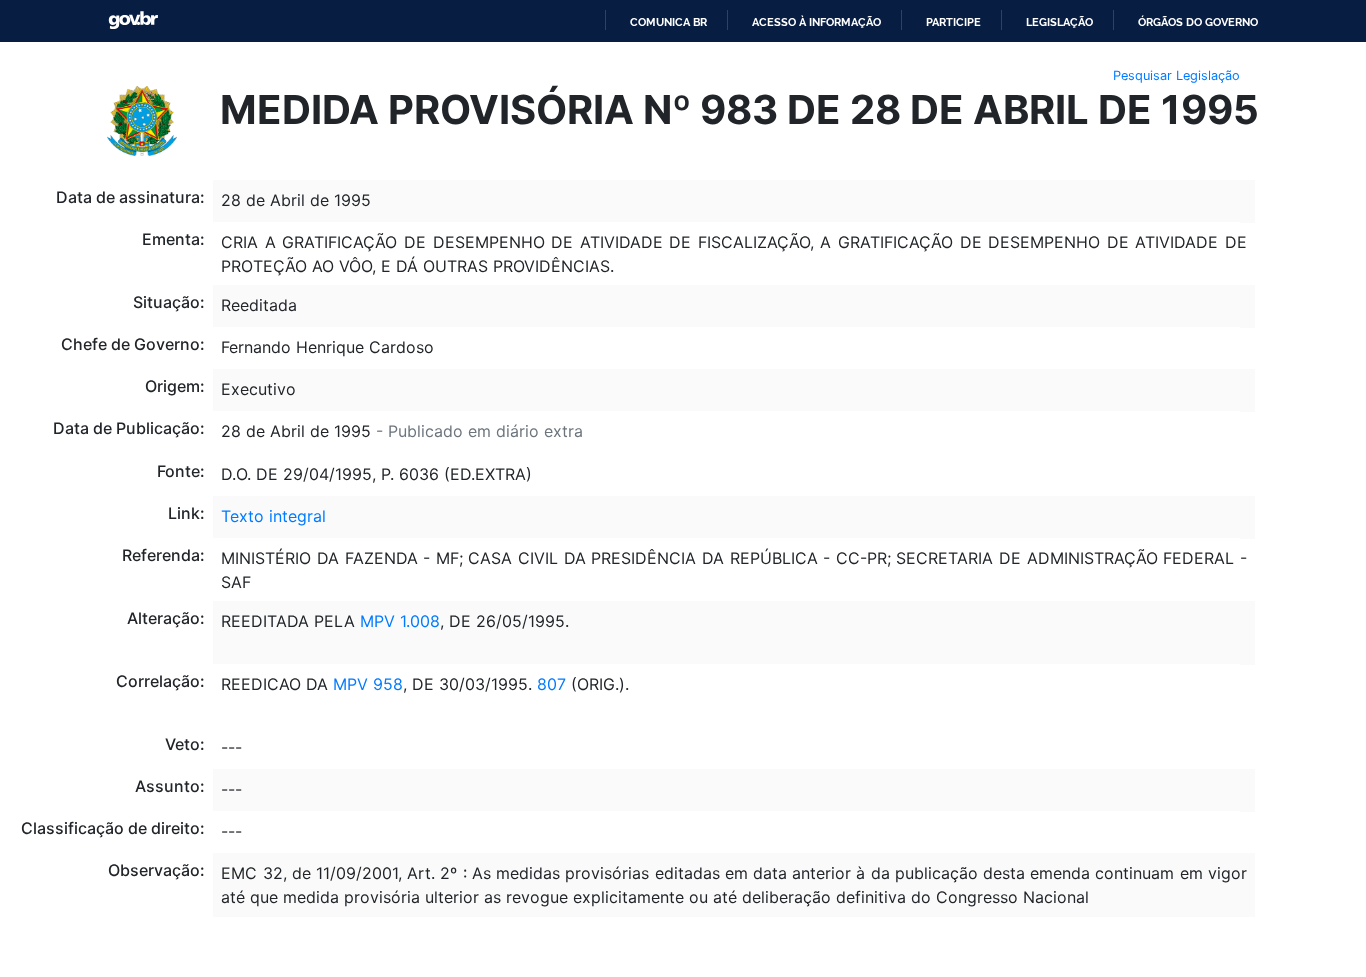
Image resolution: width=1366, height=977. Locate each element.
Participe (953, 22)
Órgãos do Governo (1198, 22)
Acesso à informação (816, 22)
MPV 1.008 (400, 621)
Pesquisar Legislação (1176, 75)
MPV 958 (368, 684)
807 (551, 684)
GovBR (133, 20)
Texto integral (273, 516)
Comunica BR (668, 22)
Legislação (1059, 22)
